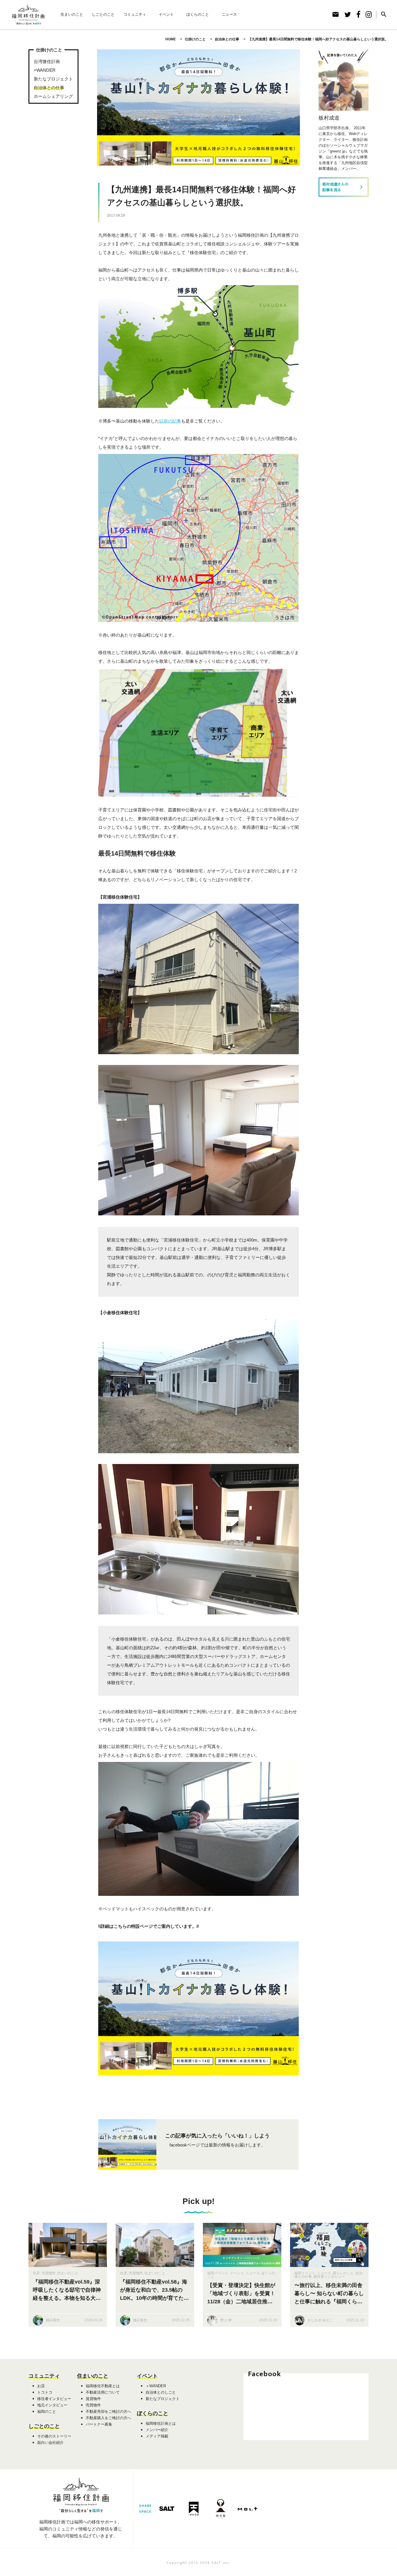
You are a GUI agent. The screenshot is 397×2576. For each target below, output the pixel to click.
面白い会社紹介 (50, 2443)
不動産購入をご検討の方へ (108, 2418)
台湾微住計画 (47, 61)
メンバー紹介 (157, 2430)
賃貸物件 (93, 2399)
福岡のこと (47, 2411)
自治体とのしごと (161, 2392)
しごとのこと (103, 14)
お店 (41, 2386)
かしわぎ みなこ (320, 2320)
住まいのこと (72, 14)
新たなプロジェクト (53, 79)
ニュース (229, 14)
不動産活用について (103, 2392)
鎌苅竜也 (53, 2320)
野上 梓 (226, 2320)
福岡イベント (218, 2273)
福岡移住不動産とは (103, 2386)
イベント (166, 14)
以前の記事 (170, 421)
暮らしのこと (343, 2273)
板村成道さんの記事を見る (344, 187)
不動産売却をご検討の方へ (108, 2411)
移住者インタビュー (329, 2277)
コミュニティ (135, 14)
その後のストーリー (54, 2436)
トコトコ (45, 2392)
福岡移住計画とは (161, 2423)
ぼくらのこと (198, 14)
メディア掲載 (157, 2436)
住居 (36, 2273)
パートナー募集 (99, 2424)
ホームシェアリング (53, 96)
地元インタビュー (52, 2405)
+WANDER (45, 70)
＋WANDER (156, 2386)
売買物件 (49, 2273)
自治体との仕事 (49, 88)
